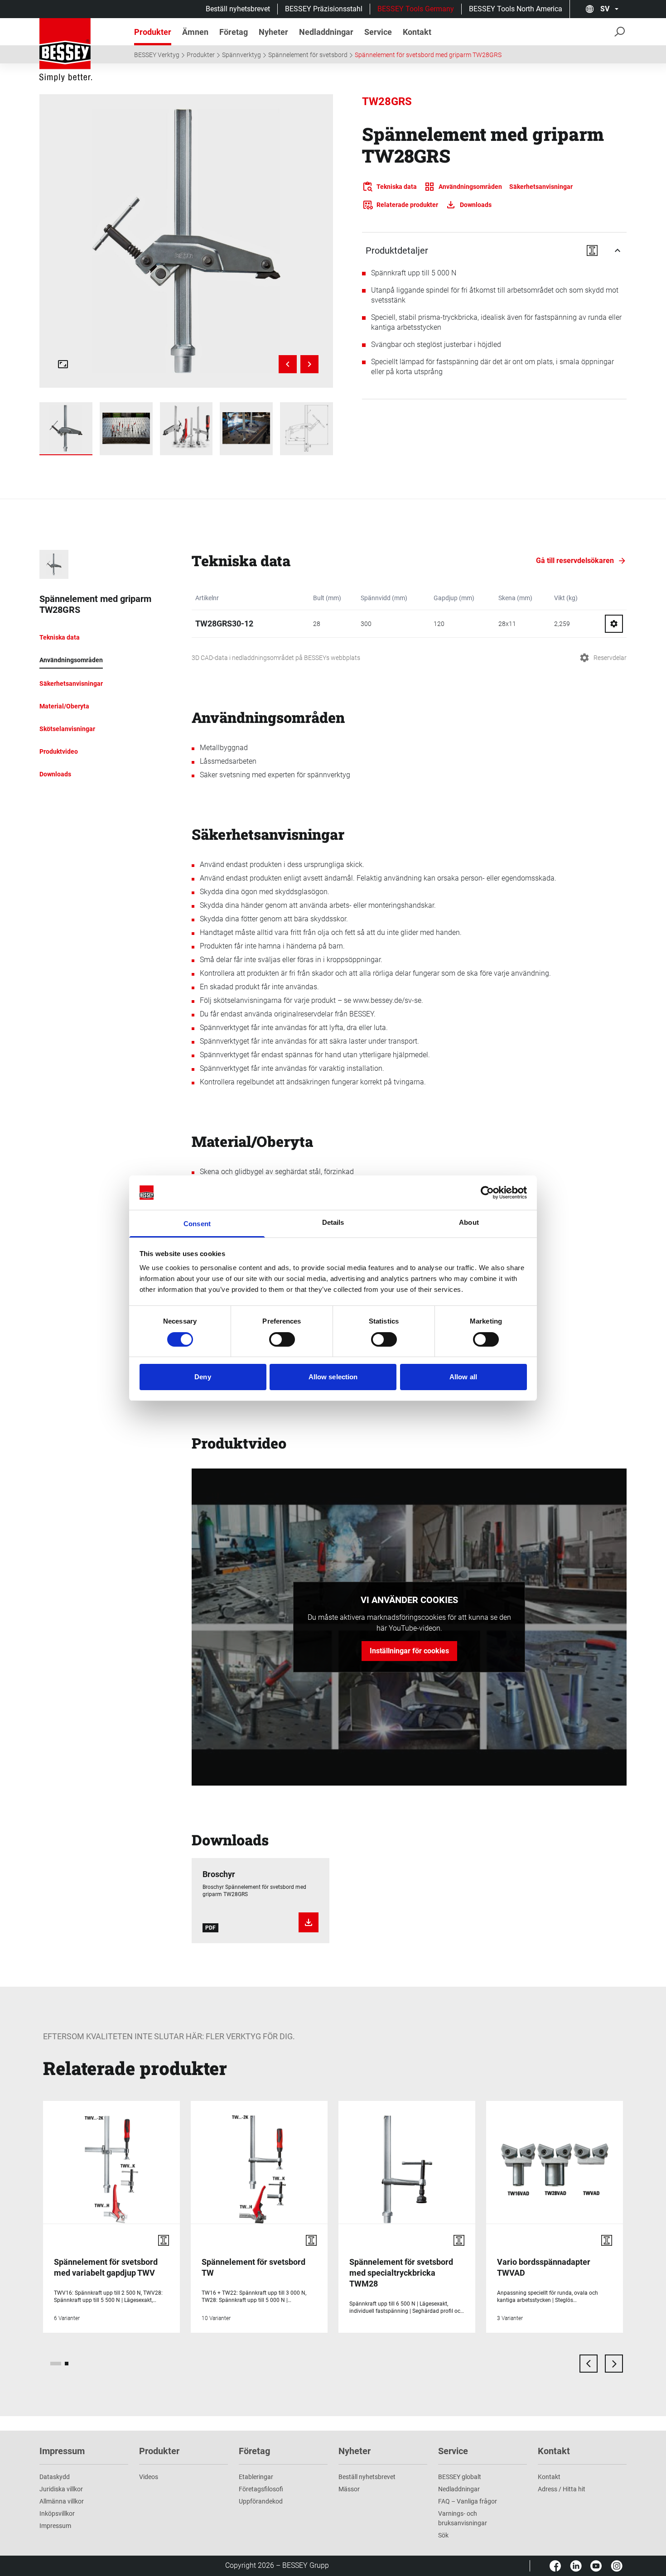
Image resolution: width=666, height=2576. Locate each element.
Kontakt (549, 2477)
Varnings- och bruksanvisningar (463, 2518)
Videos (149, 2477)
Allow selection (333, 1377)
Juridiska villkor (61, 2489)
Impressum (55, 2526)
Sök (443, 2535)
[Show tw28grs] (66, 429)
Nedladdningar (459, 2489)
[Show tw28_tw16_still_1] (186, 429)
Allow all (463, 1377)
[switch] (282, 1339)
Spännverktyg (241, 55)
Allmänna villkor (62, 2501)
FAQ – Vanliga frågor (468, 2501)
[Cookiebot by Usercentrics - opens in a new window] (487, 1193)
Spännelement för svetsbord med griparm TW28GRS (428, 55)
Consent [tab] (197, 1224)
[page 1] (56, 2364)
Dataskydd (55, 2477)
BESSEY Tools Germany (416, 9)
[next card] (614, 2364)
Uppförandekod (261, 2501)
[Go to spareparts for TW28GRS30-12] (614, 624)
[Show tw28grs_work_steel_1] (246, 429)
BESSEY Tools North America (516, 9)
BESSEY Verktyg (157, 55)
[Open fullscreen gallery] (63, 364)
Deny (203, 1377)
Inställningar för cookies (409, 1651)
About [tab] (469, 1222)
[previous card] (589, 2364)
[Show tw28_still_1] (126, 429)
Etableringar (256, 2477)
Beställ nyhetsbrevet (238, 9)
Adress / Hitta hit (562, 2489)
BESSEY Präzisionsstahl (324, 9)
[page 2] (67, 2364)
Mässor (349, 2489)
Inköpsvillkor (57, 2513)
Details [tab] (333, 1222)
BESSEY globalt (460, 2477)
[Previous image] (288, 364)
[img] (186, 241)
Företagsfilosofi (261, 2489)
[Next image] (309, 364)
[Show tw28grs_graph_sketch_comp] (306, 429)
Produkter (201, 55)
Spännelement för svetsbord (308, 55)
